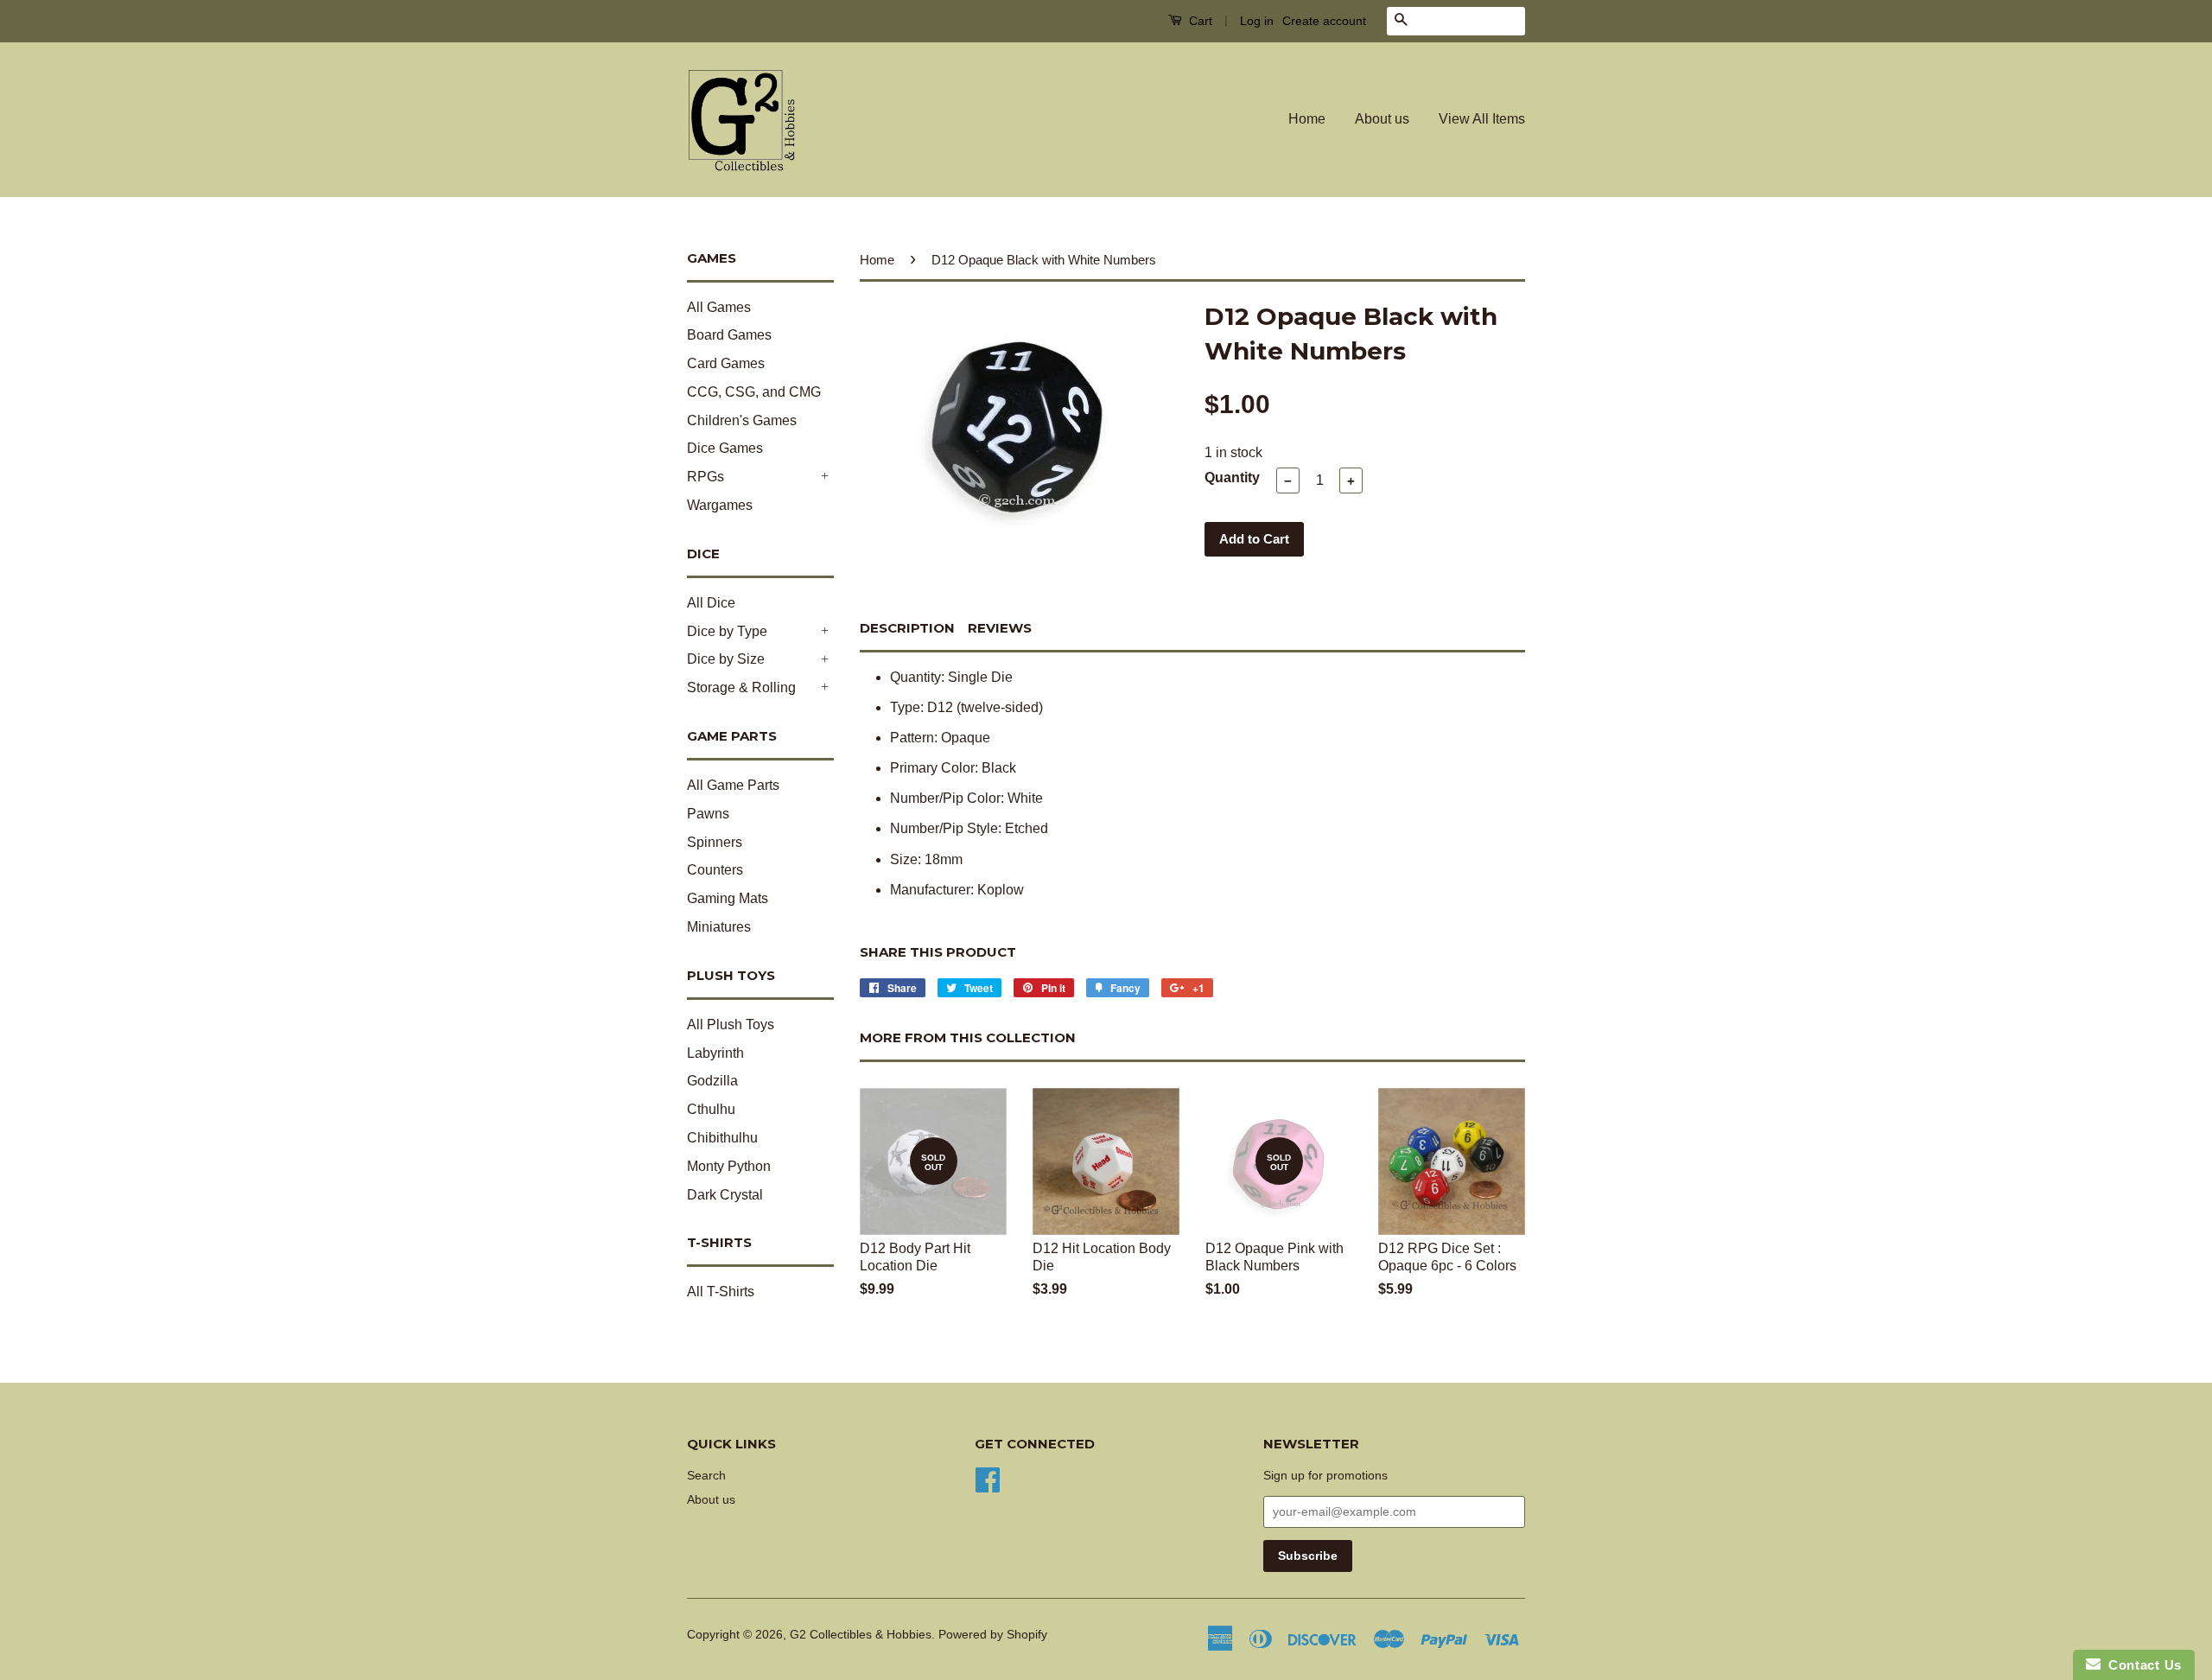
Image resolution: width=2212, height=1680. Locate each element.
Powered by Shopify (993, 1635)
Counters (715, 870)
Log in (1257, 21)
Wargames (720, 505)
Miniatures (719, 927)
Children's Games (742, 420)
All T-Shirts (721, 1292)
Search (706, 1476)
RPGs (706, 477)
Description (907, 628)
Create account (1324, 21)
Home (1307, 119)
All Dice (711, 603)
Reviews (1000, 628)
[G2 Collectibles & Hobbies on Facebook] (988, 1478)
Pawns (708, 814)
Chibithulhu (722, 1138)
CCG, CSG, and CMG (754, 392)
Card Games (726, 363)
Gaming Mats (728, 898)
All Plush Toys (731, 1025)
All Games (719, 307)
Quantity (1232, 477)
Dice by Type (727, 631)
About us (1382, 119)
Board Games (729, 335)
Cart (1199, 21)
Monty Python (729, 1166)
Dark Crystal (725, 1195)
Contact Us (2141, 1665)
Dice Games (725, 448)
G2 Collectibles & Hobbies (861, 1635)
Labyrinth (715, 1053)
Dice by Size (726, 659)
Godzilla (712, 1081)
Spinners (715, 842)
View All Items (1482, 119)
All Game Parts (733, 785)
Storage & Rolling (741, 687)
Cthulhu (711, 1109)
